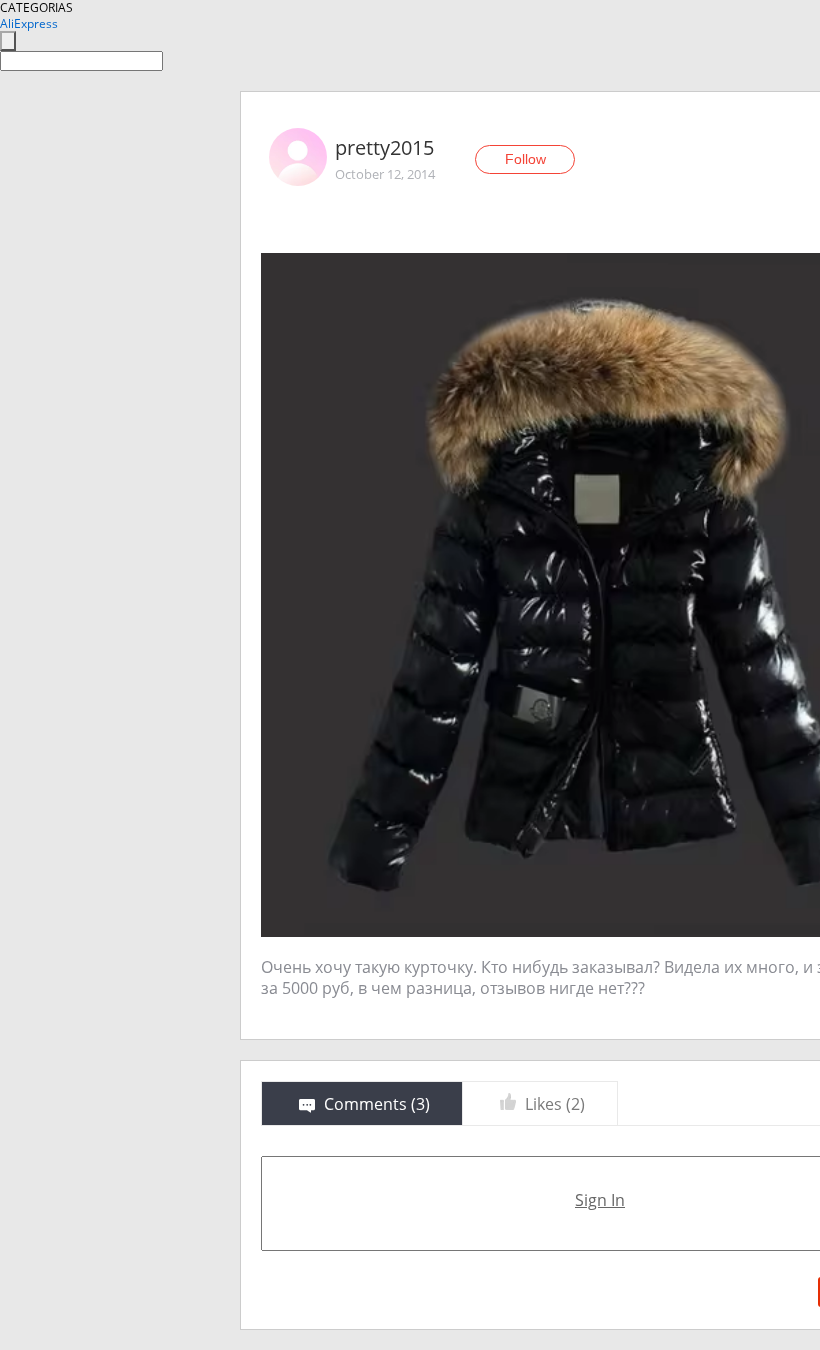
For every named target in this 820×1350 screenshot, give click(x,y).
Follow (525, 159)
